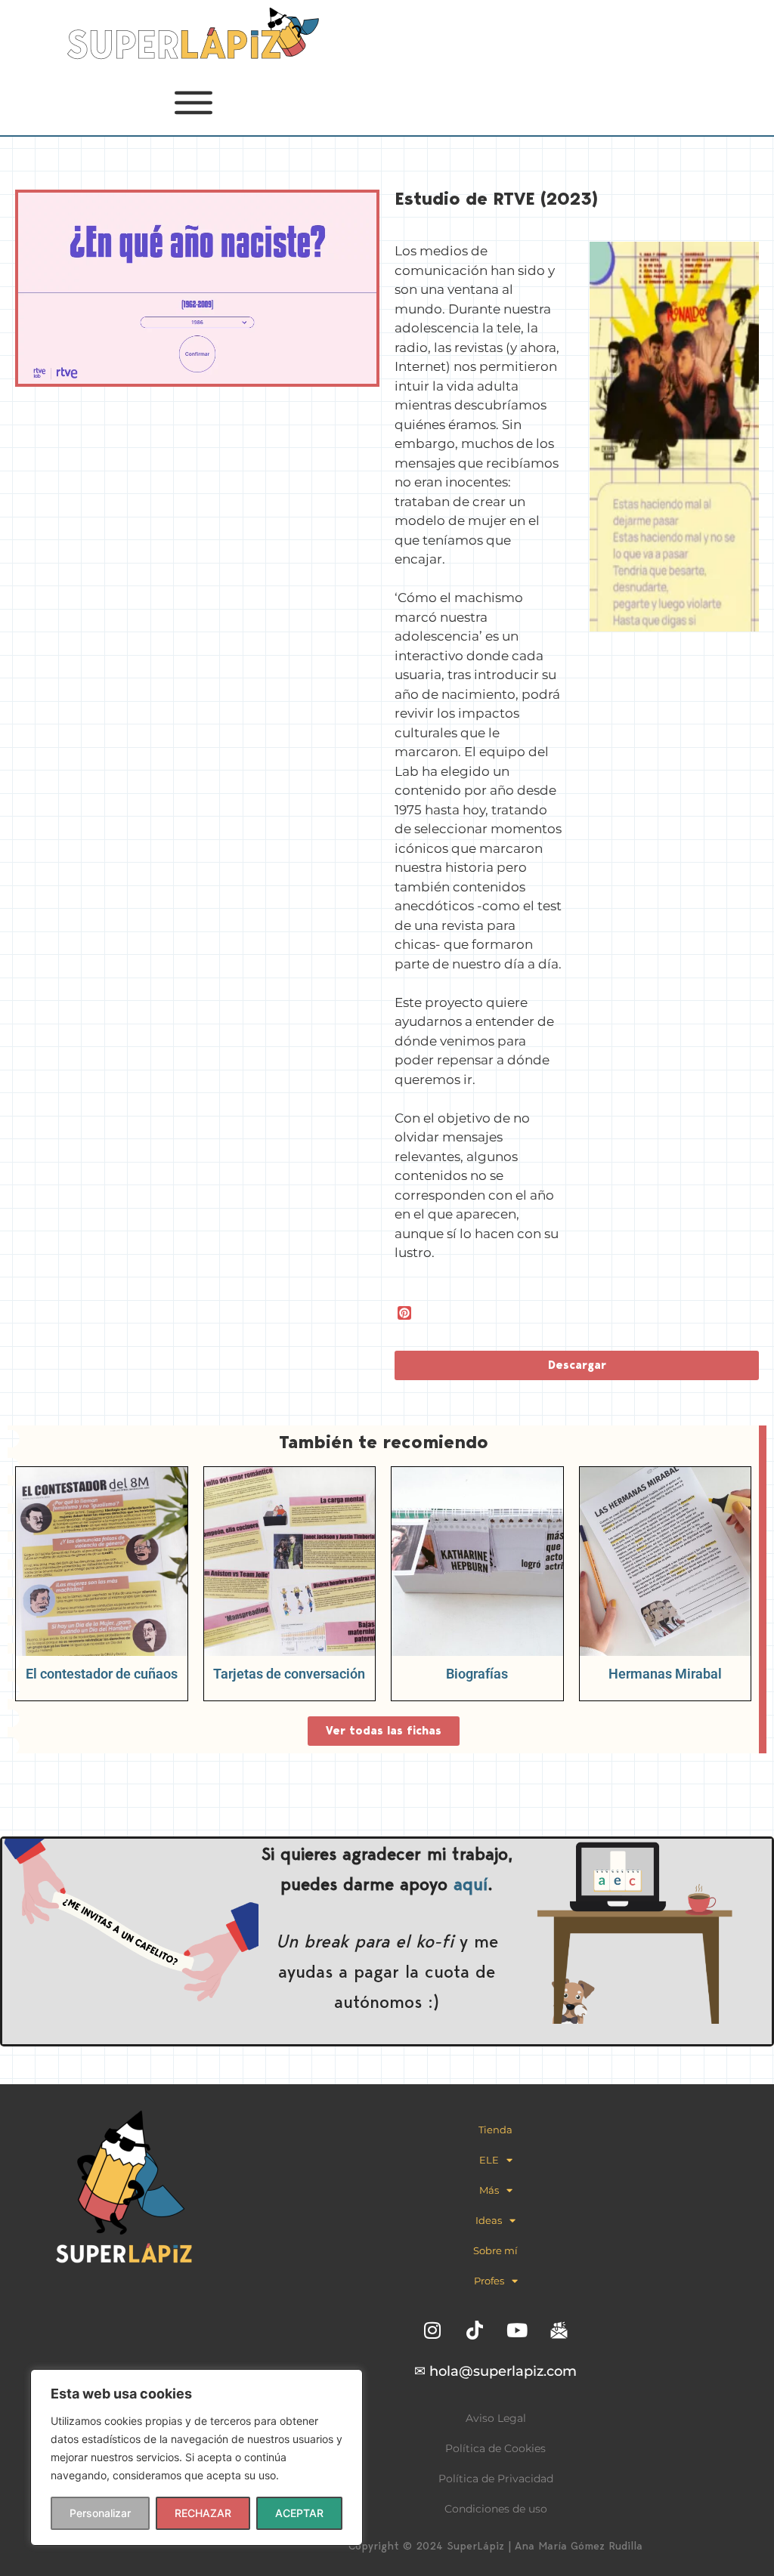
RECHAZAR (203, 2513)
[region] (197, 2457)
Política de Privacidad (496, 2479)
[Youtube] (517, 2330)
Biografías (477, 1674)
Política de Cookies (495, 2448)
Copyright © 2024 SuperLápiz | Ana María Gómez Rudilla (495, 2546)
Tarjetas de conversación (289, 1674)
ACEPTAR (299, 2513)
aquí (471, 1884)
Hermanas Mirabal (665, 1674)
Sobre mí (495, 2250)
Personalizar (100, 2513)
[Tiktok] (475, 2330)
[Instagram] (432, 2330)
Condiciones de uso (496, 2509)
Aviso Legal (496, 2418)
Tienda (495, 2130)
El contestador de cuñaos (102, 1674)
